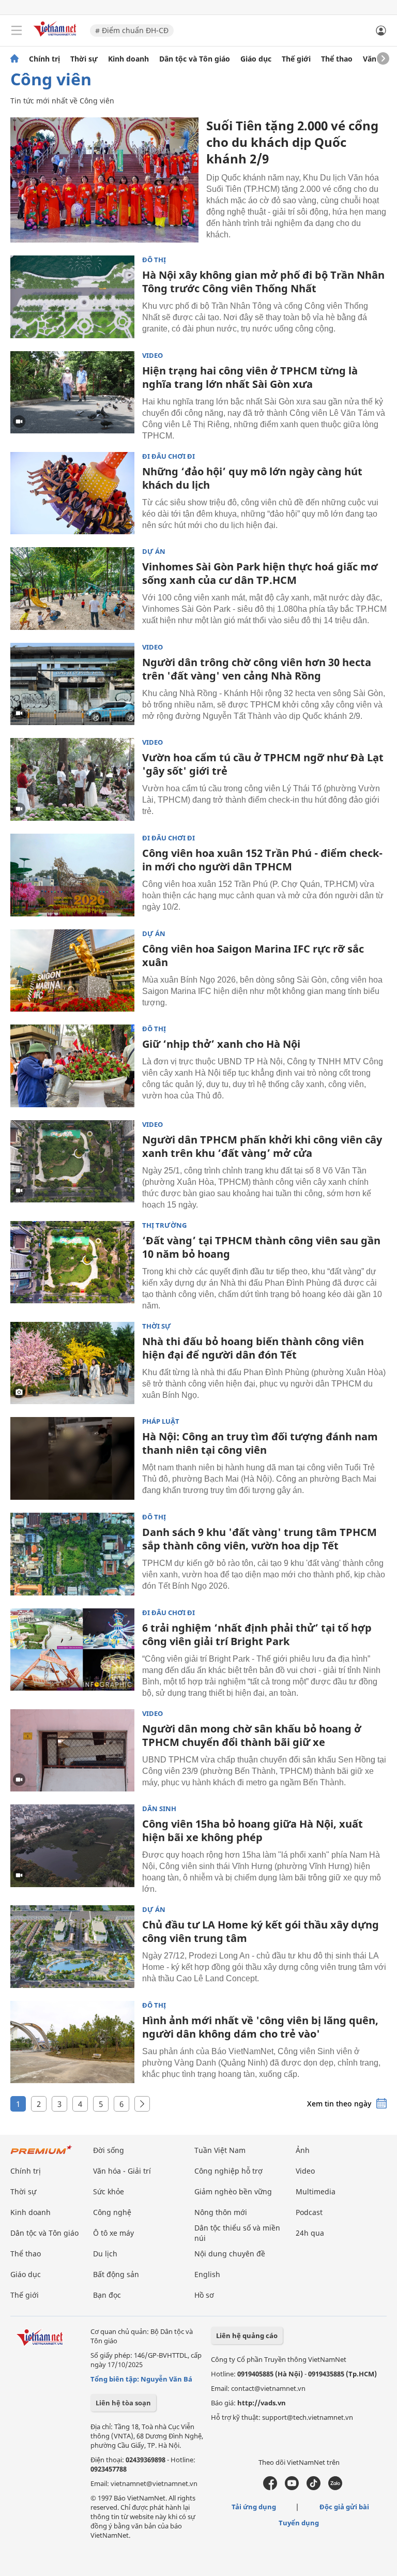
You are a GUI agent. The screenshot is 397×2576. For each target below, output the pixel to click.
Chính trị (44, 59)
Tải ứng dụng (254, 2507)
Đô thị (154, 260)
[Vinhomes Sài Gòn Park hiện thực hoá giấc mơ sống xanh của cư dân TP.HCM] (72, 589)
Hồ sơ (204, 2295)
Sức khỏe (109, 2191)
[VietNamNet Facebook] (270, 2488)
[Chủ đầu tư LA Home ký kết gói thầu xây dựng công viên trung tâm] (72, 1947)
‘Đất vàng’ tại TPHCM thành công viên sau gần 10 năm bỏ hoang (261, 1247)
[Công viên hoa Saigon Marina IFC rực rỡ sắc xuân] (72, 971)
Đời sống (109, 2150)
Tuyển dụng (299, 2523)
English (207, 2274)
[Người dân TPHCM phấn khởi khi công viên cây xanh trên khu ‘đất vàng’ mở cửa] (72, 1162)
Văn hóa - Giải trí (122, 2171)
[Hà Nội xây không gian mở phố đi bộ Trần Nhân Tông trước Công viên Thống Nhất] (72, 297)
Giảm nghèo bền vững (233, 2191)
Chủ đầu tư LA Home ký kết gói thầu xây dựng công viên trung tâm (261, 1931)
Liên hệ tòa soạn (123, 2403)
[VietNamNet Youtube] (292, 2488)
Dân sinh (159, 1809)
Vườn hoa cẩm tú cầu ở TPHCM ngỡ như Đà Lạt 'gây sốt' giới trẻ (263, 764)
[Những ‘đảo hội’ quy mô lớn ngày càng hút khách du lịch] (72, 493)
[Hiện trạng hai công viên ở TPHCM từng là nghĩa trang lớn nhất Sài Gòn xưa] (72, 393)
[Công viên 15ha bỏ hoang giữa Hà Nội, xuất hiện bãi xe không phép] (72, 1846)
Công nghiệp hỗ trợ (228, 2171)
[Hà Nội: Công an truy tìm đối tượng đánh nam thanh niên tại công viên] (72, 1458)
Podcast (309, 2212)
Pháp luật (161, 1421)
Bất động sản (116, 2274)
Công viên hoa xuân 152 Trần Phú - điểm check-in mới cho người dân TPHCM (262, 860)
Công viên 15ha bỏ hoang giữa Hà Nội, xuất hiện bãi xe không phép (253, 1831)
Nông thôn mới (221, 2212)
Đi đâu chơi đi (169, 456)
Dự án (154, 552)
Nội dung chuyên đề (230, 2254)
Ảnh (303, 2150)
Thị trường (164, 1225)
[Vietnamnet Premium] (41, 2155)
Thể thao (337, 59)
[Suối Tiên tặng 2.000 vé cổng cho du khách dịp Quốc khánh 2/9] (104, 180)
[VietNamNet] (14, 59)
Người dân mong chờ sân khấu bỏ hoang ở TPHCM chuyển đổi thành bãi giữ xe (252, 1735)
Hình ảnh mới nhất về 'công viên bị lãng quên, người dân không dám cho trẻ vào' (260, 2027)
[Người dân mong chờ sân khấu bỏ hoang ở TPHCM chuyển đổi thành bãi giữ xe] (72, 1751)
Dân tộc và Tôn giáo (195, 59)
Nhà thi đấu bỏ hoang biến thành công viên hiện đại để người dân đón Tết (253, 1348)
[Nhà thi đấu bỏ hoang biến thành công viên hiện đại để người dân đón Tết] (72, 1363)
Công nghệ (112, 2212)
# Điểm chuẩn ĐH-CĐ (132, 30)
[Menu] (17, 31)
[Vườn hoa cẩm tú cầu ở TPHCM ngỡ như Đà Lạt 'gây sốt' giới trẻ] (72, 779)
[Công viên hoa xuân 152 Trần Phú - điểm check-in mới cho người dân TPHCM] (72, 875)
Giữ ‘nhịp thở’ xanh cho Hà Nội (221, 1044)
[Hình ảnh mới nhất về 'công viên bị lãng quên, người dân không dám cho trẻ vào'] (72, 2042)
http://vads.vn (262, 2403)
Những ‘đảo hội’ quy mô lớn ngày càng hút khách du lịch (252, 478)
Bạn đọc (107, 2295)
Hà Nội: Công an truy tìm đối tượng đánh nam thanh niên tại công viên (260, 1443)
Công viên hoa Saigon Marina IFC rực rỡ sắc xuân (253, 955)
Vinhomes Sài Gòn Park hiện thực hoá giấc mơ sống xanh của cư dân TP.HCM (260, 573)
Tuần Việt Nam (220, 2150)
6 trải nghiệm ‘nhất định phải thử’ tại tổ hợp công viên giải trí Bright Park (257, 1635)
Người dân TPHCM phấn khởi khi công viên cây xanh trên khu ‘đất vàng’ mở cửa (262, 1146)
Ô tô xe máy (113, 2233)
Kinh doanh (128, 59)
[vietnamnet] (56, 37)
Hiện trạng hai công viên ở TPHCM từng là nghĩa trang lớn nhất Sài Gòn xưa (250, 377)
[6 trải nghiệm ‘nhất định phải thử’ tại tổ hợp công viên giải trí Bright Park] (72, 1650)
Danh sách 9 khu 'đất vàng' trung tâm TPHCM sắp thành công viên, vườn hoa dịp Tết (259, 1539)
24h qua (310, 2233)
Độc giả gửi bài (344, 2507)
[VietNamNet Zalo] (335, 2488)
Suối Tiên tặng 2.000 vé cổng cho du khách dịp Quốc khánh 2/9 (292, 142)
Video (152, 356)
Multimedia (316, 2191)
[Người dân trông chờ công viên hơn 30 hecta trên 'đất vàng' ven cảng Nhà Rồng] (72, 684)
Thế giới (296, 59)
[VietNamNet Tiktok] (314, 2488)
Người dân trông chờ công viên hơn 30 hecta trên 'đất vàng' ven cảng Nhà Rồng (257, 669)
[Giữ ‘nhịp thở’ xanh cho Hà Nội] (72, 1066)
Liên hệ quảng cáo (247, 2336)
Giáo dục (256, 59)
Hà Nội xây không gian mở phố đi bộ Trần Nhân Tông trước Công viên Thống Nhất (263, 282)
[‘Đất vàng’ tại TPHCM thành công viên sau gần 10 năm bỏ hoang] (72, 1262)
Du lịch (105, 2254)
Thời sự (84, 59)
